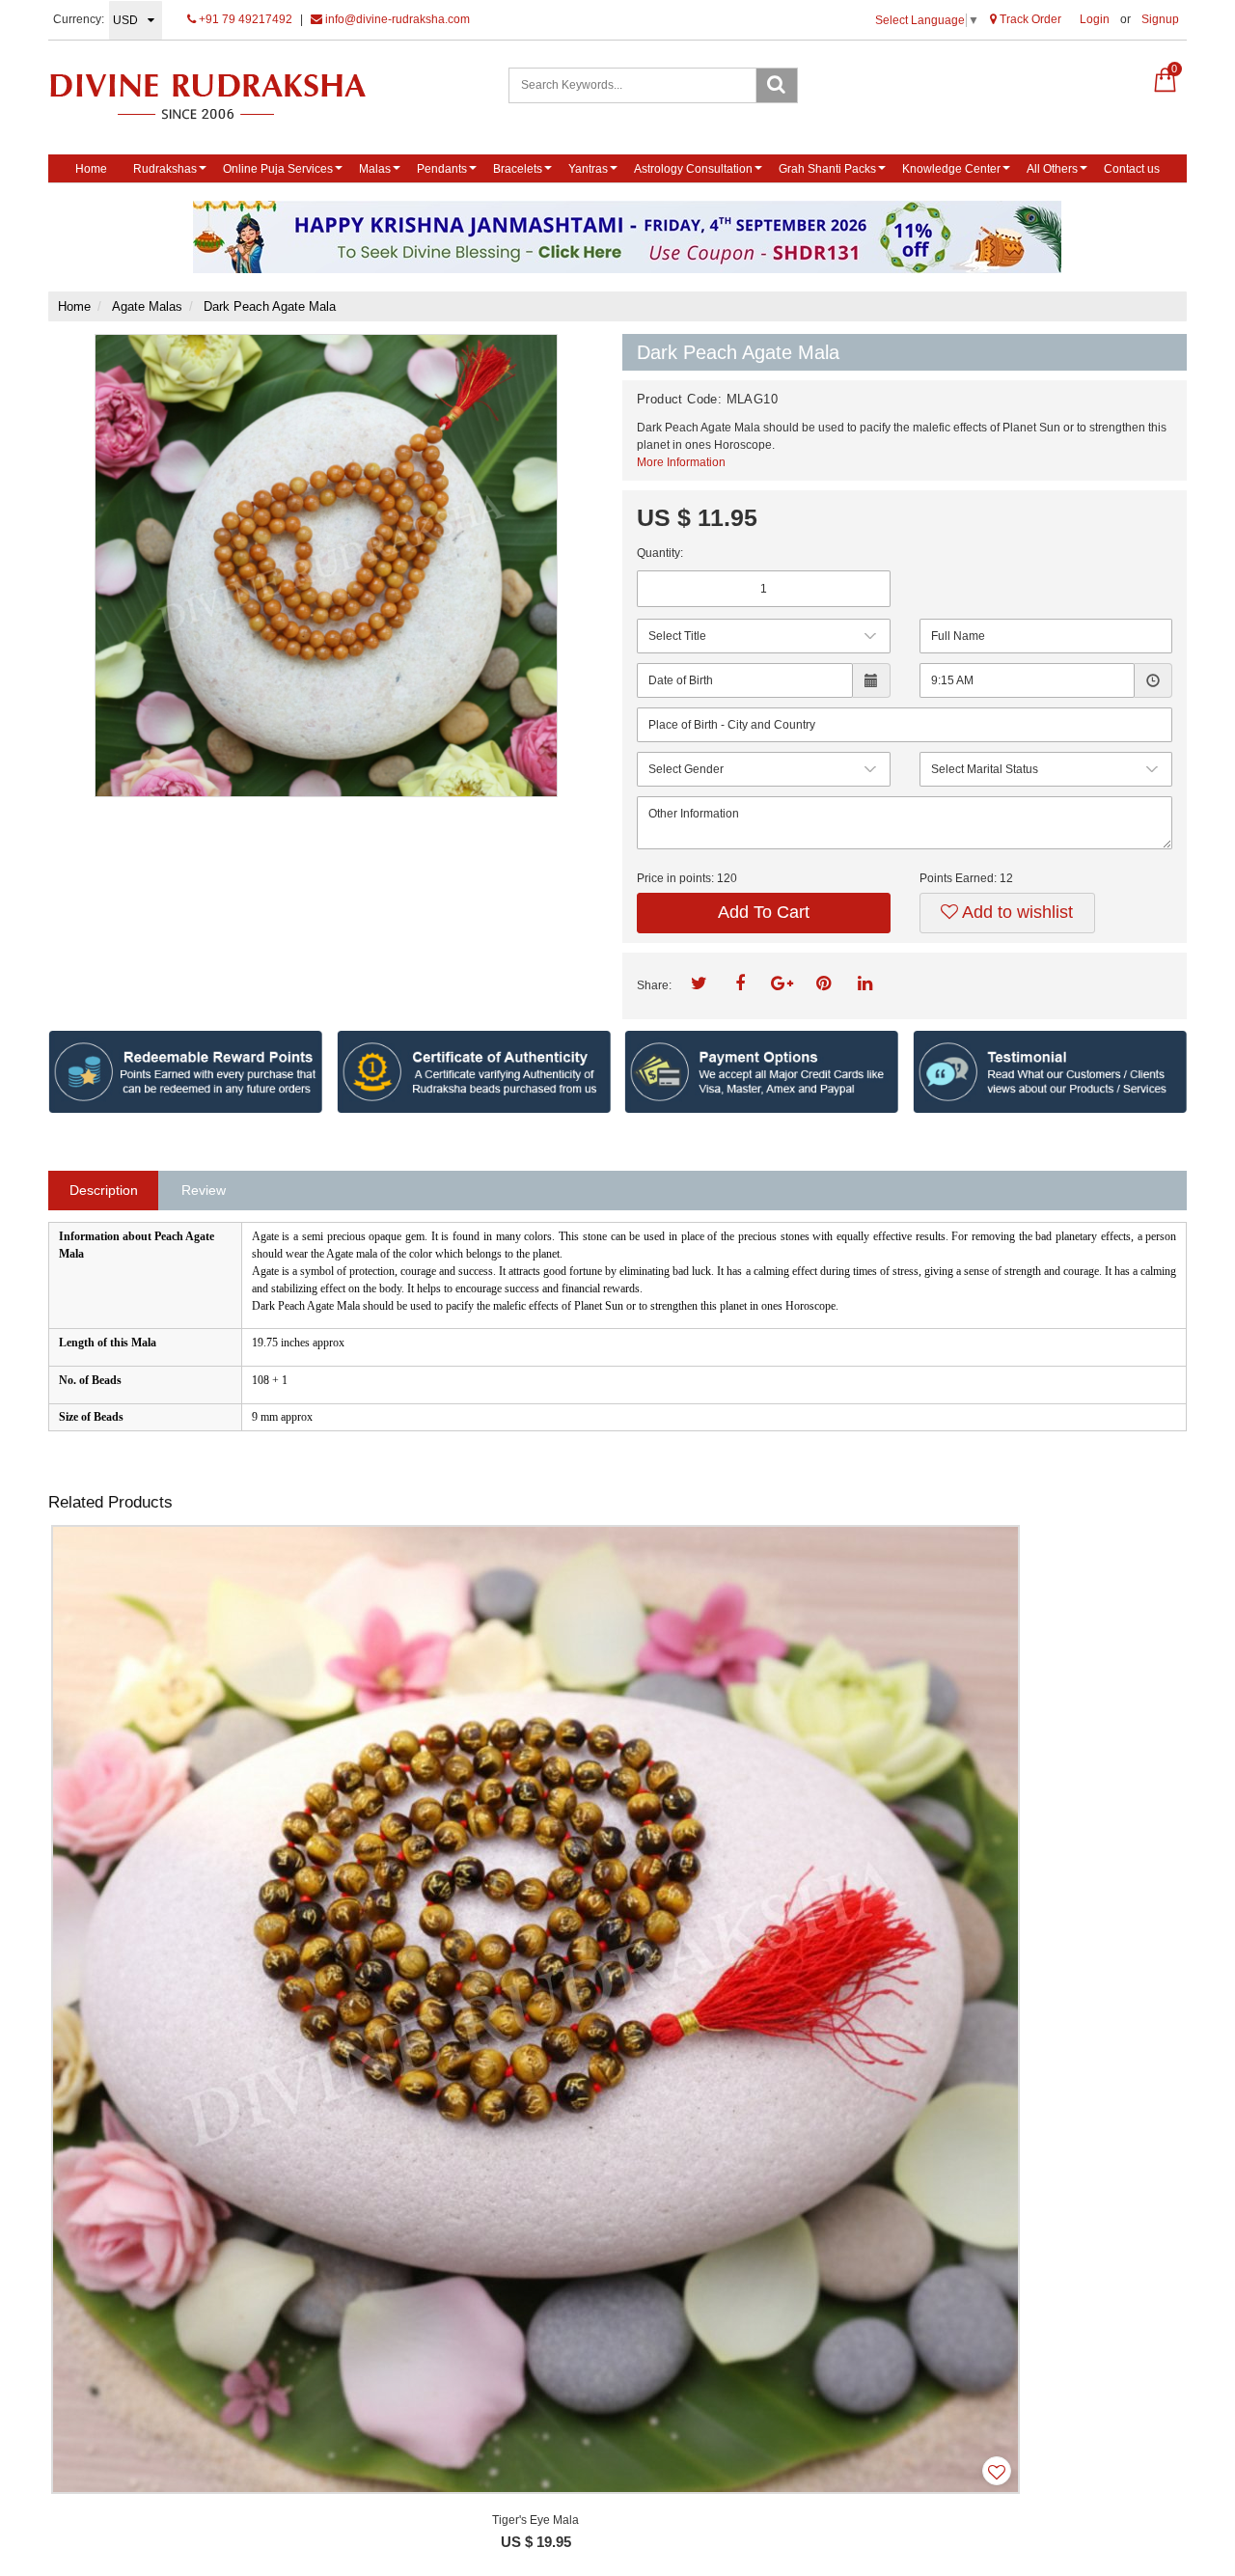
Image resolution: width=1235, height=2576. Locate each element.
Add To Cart (764, 912)
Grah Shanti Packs (827, 169)
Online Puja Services (278, 169)
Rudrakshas (165, 169)
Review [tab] (204, 1190)
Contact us (1132, 169)
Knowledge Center (951, 169)
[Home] (228, 96)
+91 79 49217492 (244, 19)
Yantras (588, 169)
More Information (681, 462)
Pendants (442, 169)
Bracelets (518, 169)
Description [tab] (104, 1190)
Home (91, 169)
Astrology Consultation (693, 169)
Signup (1160, 19)
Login (1095, 19)
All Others (1052, 169)
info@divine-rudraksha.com (396, 19)
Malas (375, 169)
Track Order (1029, 19)
